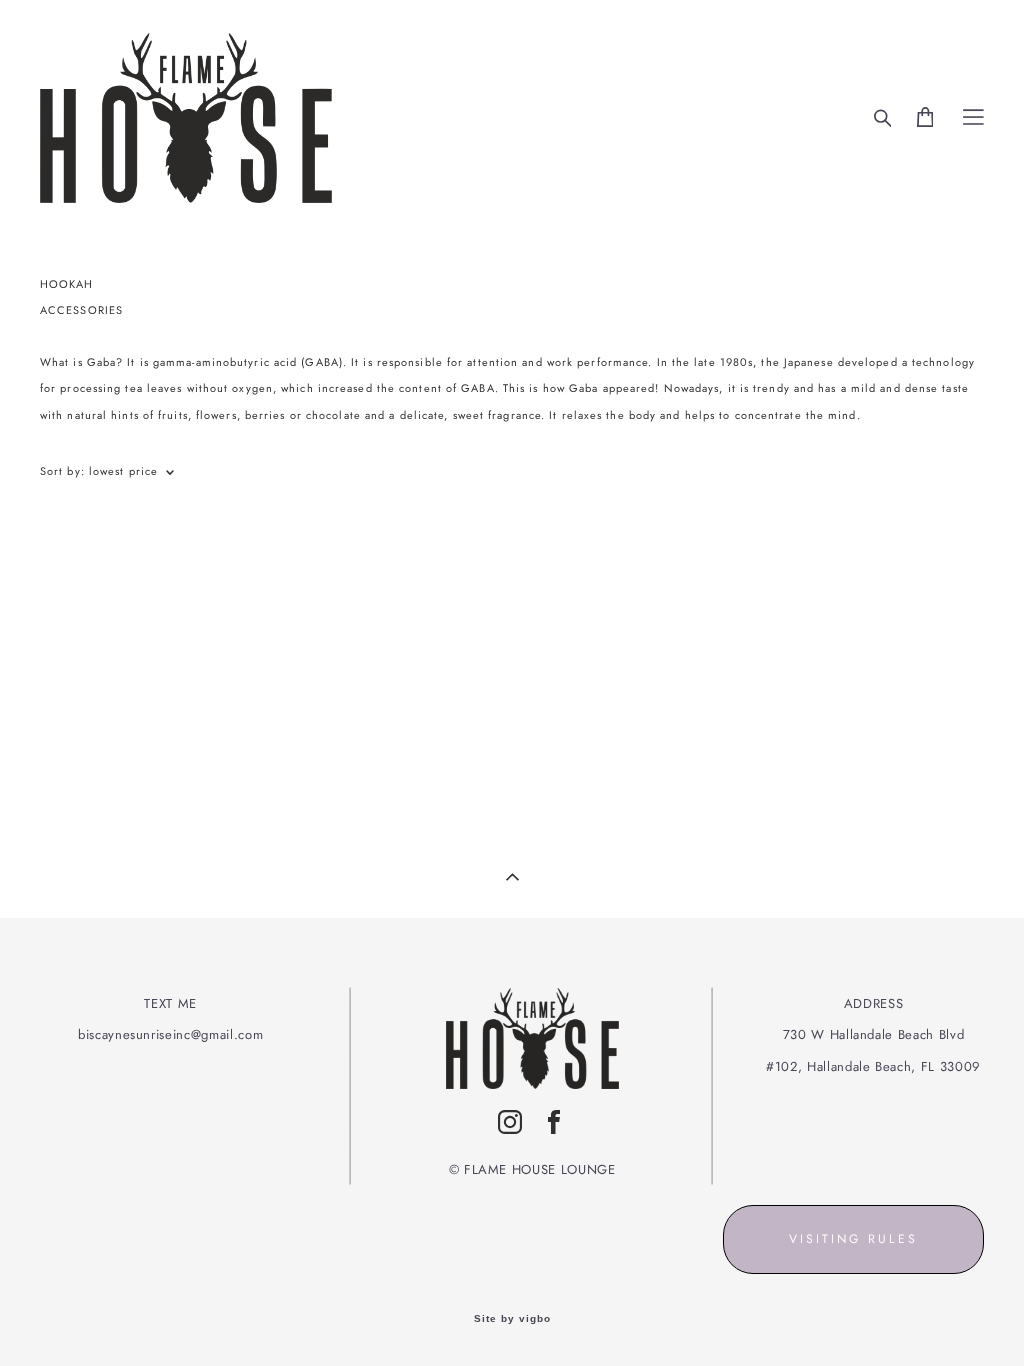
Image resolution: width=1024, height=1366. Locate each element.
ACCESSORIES (81, 310)
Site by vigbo (512, 1319)
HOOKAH (67, 284)
